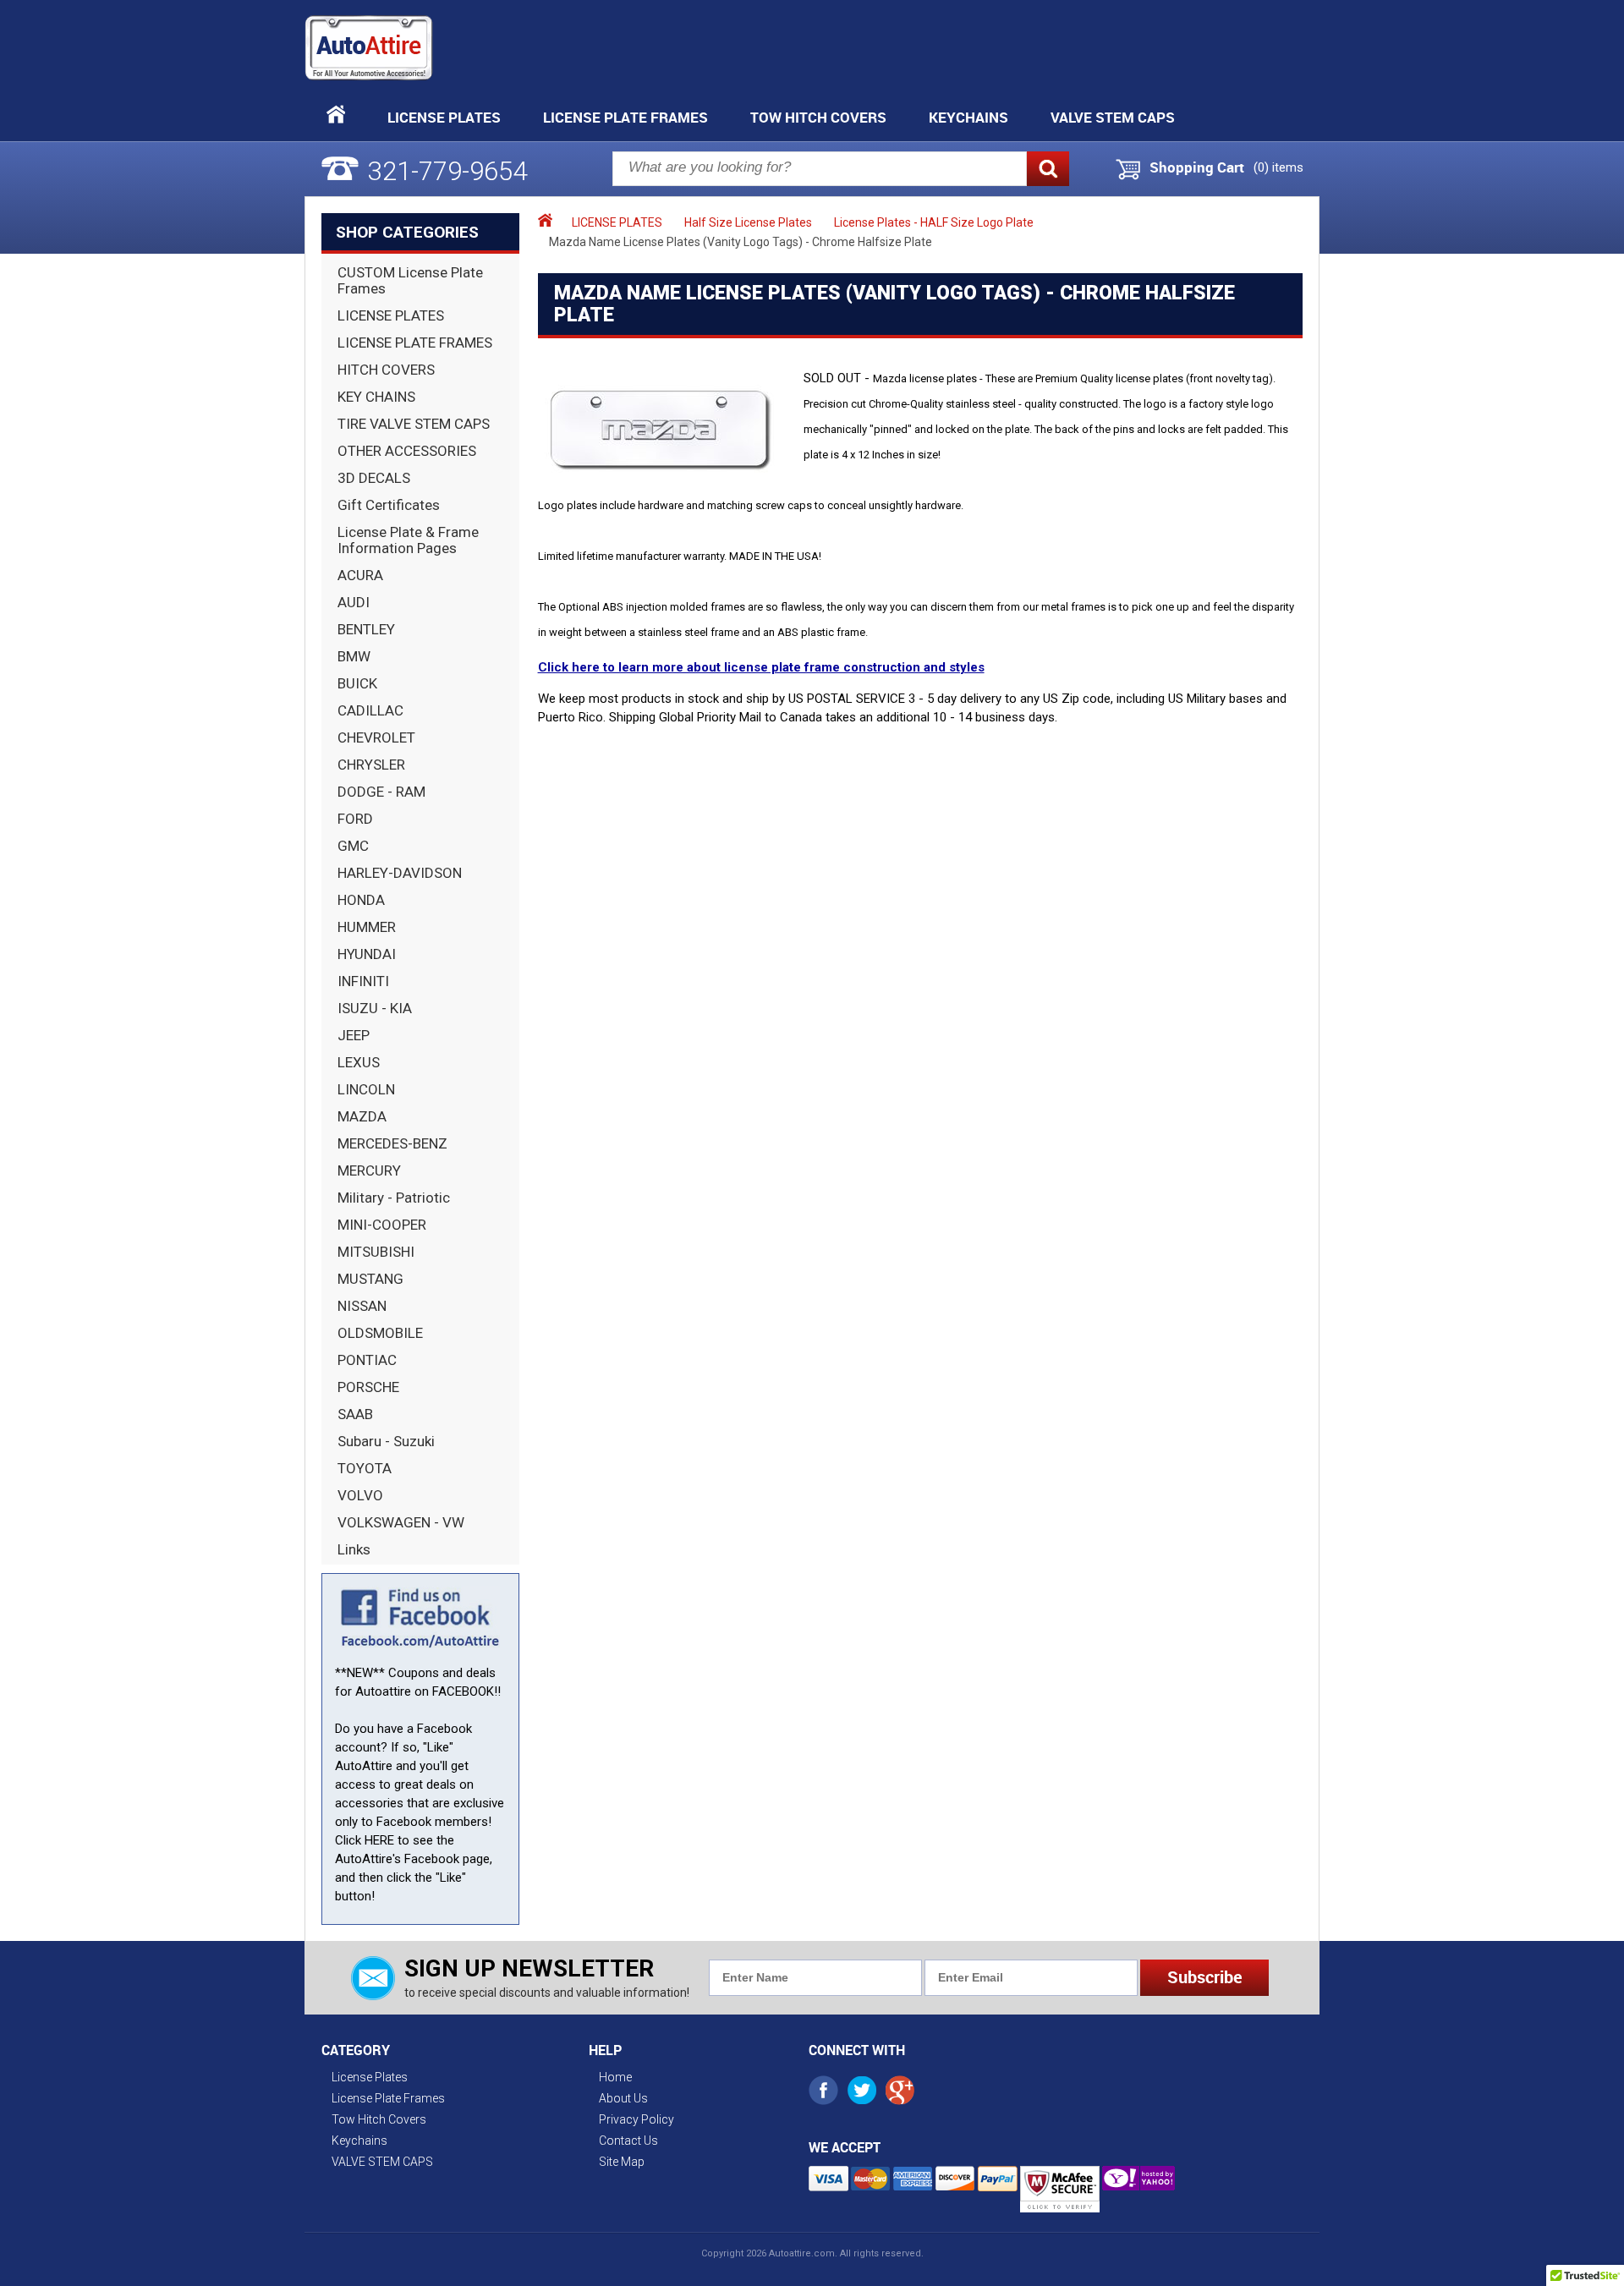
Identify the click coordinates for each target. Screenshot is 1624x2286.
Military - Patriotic (394, 1198)
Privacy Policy (636, 2119)
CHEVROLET (376, 737)
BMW (354, 656)
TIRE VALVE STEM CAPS (414, 424)
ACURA (360, 575)
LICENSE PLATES (391, 315)
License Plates (444, 117)
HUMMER (367, 927)
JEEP (354, 1035)
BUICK (357, 683)
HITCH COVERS (386, 370)
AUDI (354, 602)
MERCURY (369, 1170)
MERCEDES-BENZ (392, 1143)
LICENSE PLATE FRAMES (415, 343)
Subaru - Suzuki (386, 1441)
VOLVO (360, 1495)
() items (1278, 167)
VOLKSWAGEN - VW (401, 1522)
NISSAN (362, 1306)
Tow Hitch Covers (818, 117)
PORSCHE (368, 1387)
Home (615, 2077)
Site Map (622, 2162)
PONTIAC (367, 1360)
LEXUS (359, 1062)
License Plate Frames (625, 117)
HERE (379, 1840)
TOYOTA (365, 1468)
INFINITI (363, 981)
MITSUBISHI (376, 1252)
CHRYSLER (371, 765)
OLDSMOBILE (380, 1333)
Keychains (968, 117)
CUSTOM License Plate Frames (410, 280)
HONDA (361, 900)
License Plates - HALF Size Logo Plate (934, 222)
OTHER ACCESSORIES (407, 451)
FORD (355, 819)
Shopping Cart (1197, 167)
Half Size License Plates (748, 222)
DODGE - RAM (381, 792)
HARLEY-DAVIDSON (400, 873)
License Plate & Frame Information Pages (408, 540)
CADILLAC (370, 710)
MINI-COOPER (382, 1225)
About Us (623, 2098)
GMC (353, 846)
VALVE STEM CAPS (1113, 117)
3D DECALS (374, 478)
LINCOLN (366, 1089)
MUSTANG (370, 1279)
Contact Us (628, 2141)
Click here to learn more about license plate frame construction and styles (761, 667)
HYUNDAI (367, 954)
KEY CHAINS (376, 397)
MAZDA (362, 1116)
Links (354, 1549)
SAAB (355, 1414)
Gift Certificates (389, 505)
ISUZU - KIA (375, 1008)
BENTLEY (366, 629)
